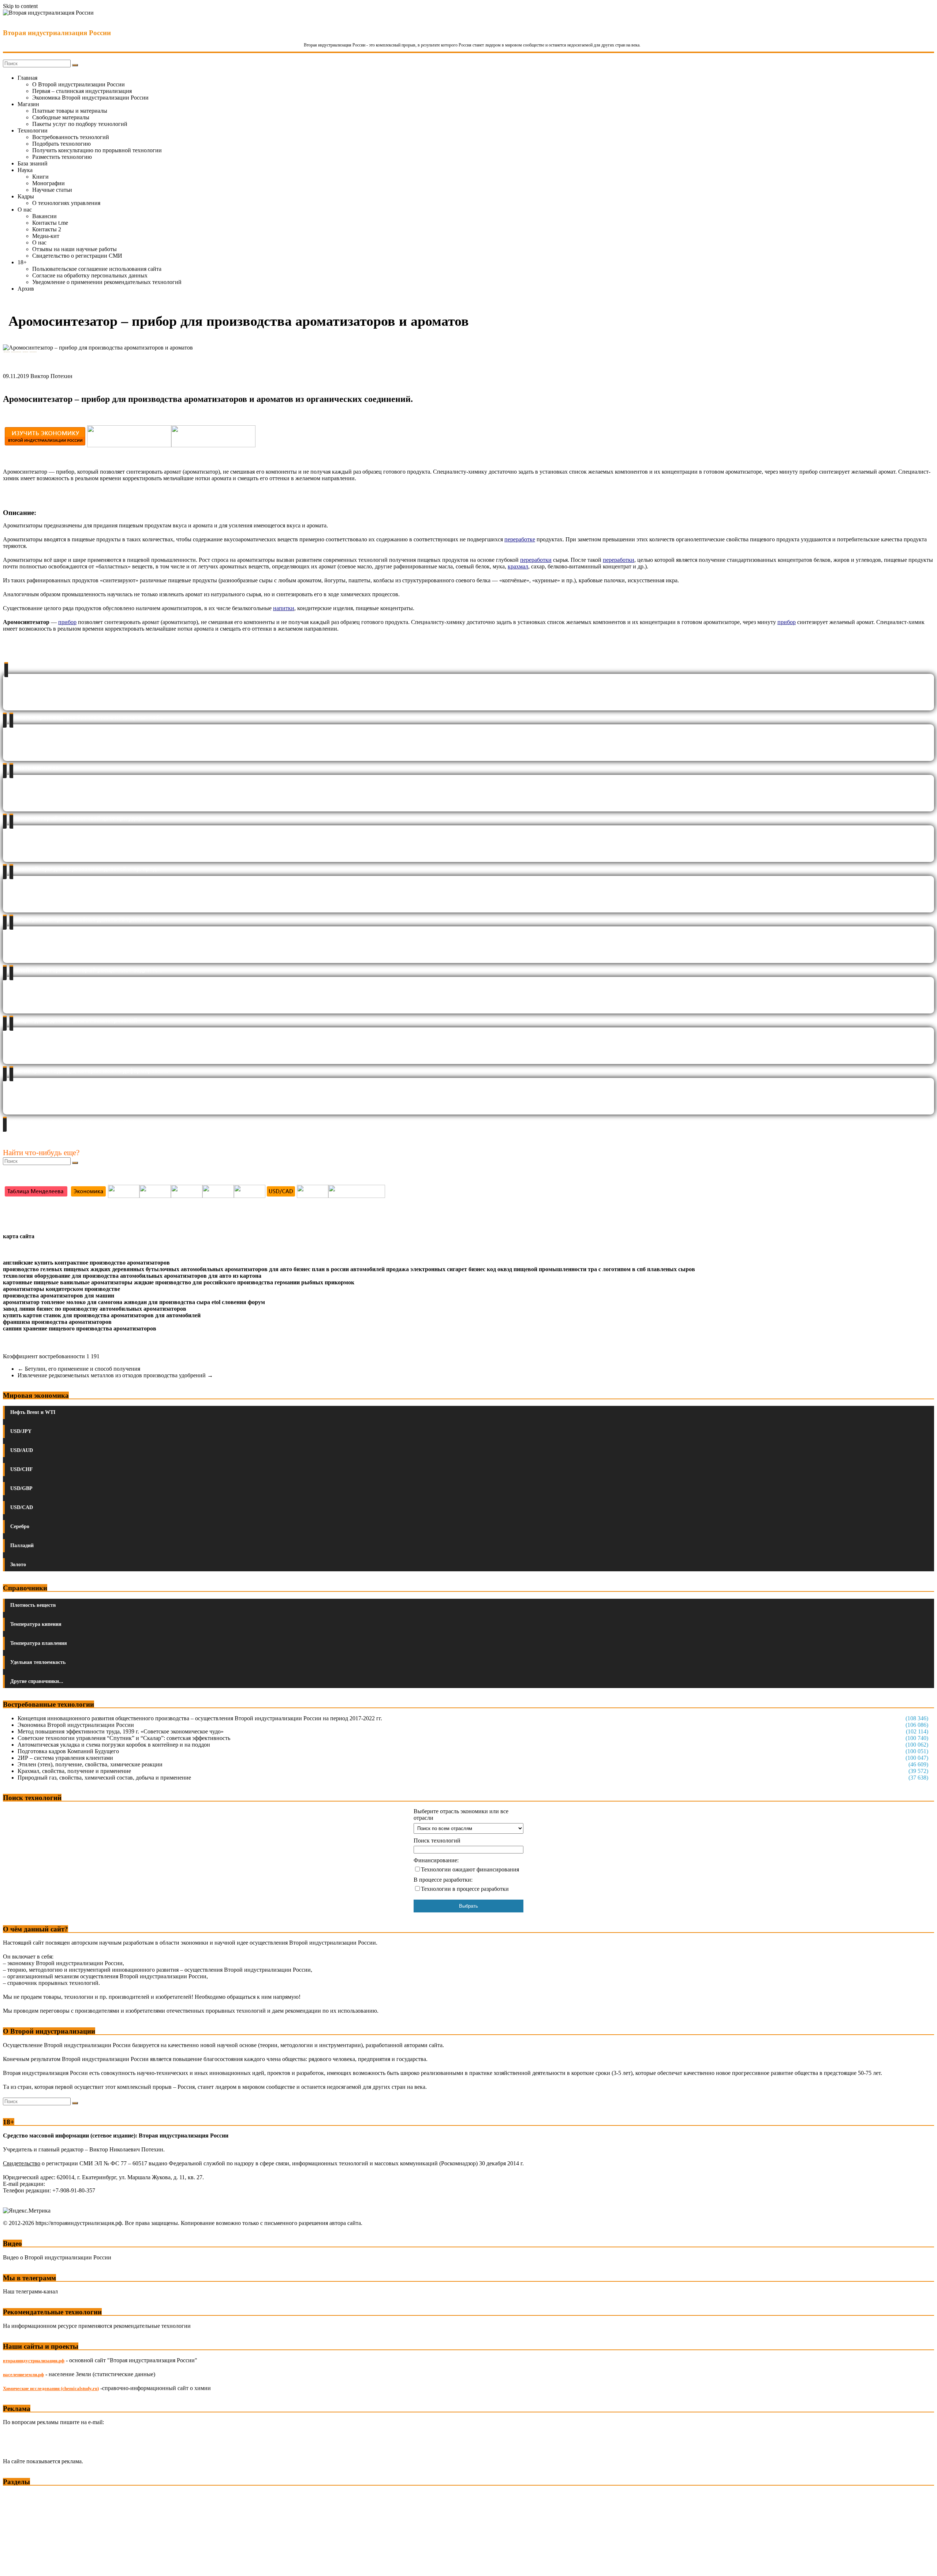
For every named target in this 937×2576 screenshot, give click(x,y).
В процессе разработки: (443, 1880)
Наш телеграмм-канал (30, 2291)
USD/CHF (22, 1469)
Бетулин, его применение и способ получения (79, 1369)
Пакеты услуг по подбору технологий (80, 124)
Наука (25, 170)
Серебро (20, 1526)
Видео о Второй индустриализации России (57, 2257)
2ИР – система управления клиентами (65, 1758)
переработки (619, 560)
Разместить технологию (62, 157)
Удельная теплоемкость (38, 1662)
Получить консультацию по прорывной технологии (97, 150)
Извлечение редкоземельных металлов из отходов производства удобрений (115, 1375)
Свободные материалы (61, 117)
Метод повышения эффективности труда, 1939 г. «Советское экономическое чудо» (121, 1731)
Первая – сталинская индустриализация (82, 91)
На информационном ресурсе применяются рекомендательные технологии (97, 2326)
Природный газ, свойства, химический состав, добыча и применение (104, 1778)
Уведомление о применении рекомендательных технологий (107, 282)
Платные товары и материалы (70, 111)
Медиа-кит (46, 236)
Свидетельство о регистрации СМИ (77, 256)
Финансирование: (436, 1860)
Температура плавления (39, 1643)
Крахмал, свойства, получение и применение (74, 1771)
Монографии (48, 183)
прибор (787, 622)
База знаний (33, 163)
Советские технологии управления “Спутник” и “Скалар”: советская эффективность (124, 1738)
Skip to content (20, 6)
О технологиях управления (66, 203)
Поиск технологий (437, 1840)
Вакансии (44, 216)
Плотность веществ (33, 1605)
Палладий (22, 1545)
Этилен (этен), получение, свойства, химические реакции (90, 1764)
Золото (18, 1565)
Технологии (33, 130)
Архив (26, 289)
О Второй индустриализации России (79, 84)
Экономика (18, 2496)
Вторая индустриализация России (57, 33)
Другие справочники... (37, 1681)
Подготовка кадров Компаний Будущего (68, 1751)
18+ (22, 262)
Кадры (26, 196)
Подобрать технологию (61, 144)
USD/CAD (22, 1507)
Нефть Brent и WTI (33, 1412)
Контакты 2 (47, 229)
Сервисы (15, 2565)
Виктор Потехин (51, 376)
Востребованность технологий (71, 137)
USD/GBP (21, 1488)
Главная (27, 78)
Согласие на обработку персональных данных (90, 275)
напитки (284, 608)
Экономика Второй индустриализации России (90, 98)
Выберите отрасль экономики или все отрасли (461, 1815)
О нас (25, 210)
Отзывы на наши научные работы (74, 249)
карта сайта (19, 1236)
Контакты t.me (50, 223)
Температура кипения (36, 1624)
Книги (40, 177)
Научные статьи (52, 190)
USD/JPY (21, 1431)
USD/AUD (22, 1450)
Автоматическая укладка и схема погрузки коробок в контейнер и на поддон (114, 1745)
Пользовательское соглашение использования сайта (97, 269)
